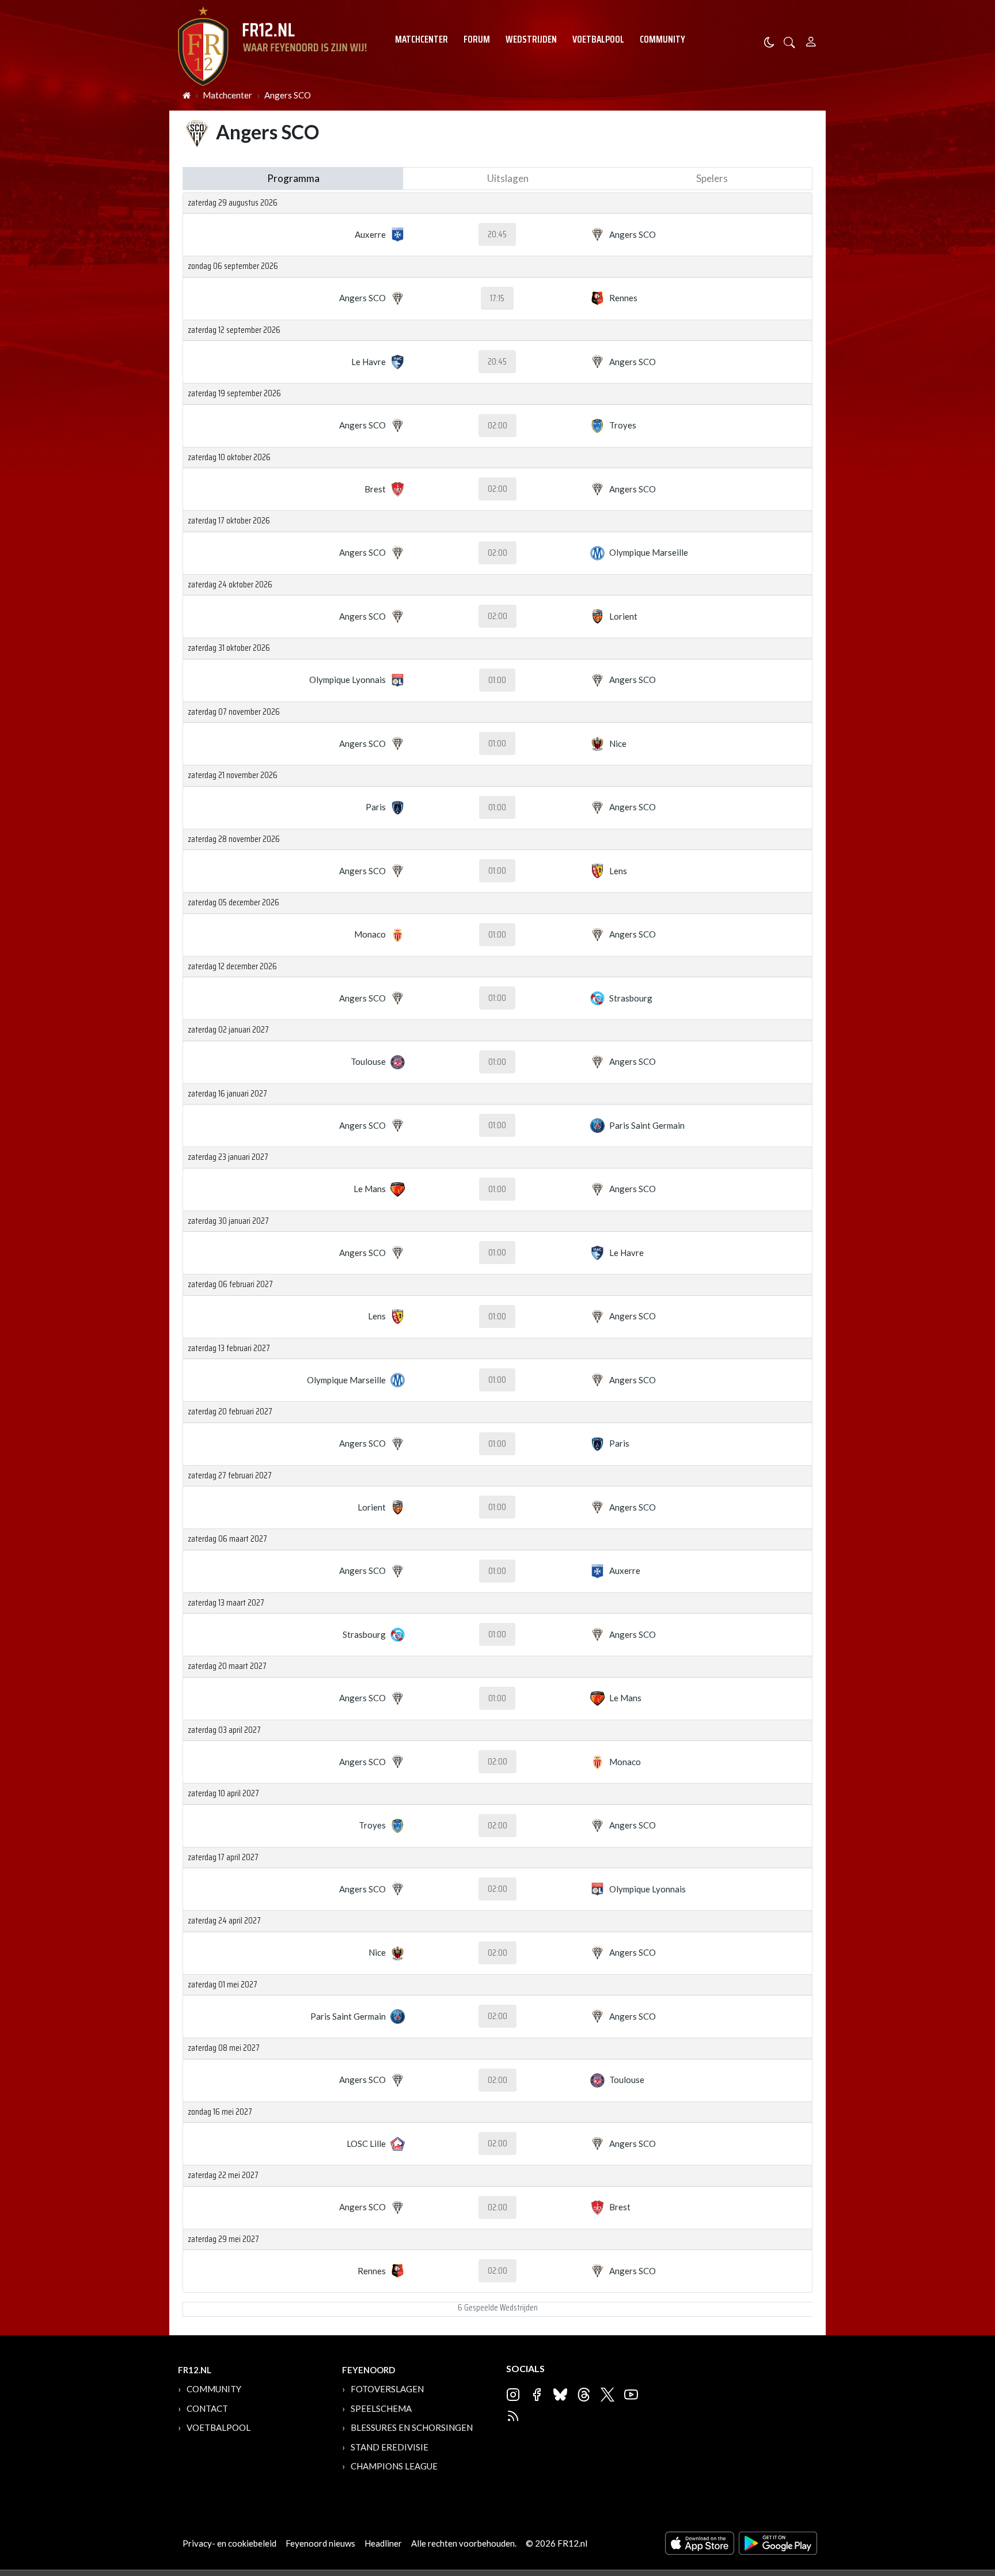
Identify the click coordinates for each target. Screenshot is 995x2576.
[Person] (811, 40)
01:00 (497, 680)
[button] (789, 41)
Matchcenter (421, 39)
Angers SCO (288, 95)
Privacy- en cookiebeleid (229, 2543)
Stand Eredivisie (390, 2447)
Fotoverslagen (387, 2389)
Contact (207, 2408)
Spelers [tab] (712, 178)
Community (662, 39)
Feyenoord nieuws (320, 2543)
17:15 (497, 298)
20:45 (497, 234)
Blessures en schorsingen (412, 2427)
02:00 (498, 426)
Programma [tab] (293, 178)
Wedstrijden (531, 39)
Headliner (383, 2543)
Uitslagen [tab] (508, 178)
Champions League (394, 2466)
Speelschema (381, 2408)
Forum (477, 39)
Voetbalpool (598, 39)
